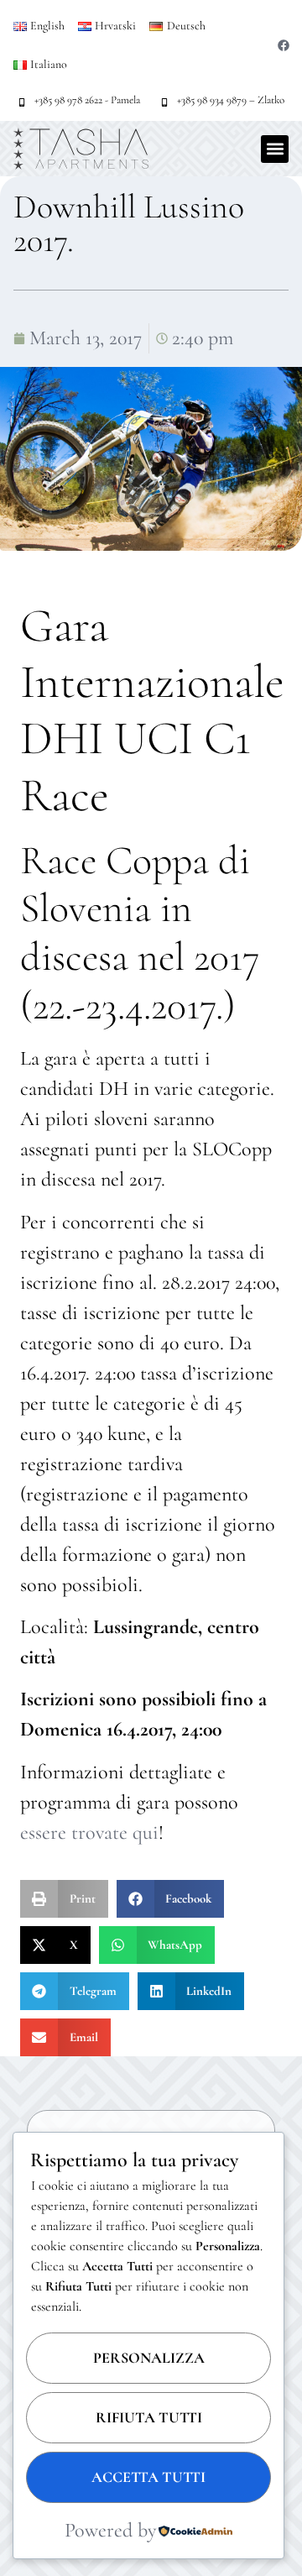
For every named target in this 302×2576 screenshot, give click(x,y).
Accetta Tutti (148, 2477)
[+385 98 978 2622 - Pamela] (22, 102)
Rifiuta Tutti (149, 2417)
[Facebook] (284, 45)
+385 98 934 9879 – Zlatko (231, 100)
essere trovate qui (89, 1833)
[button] (275, 149)
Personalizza (149, 2358)
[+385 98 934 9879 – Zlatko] (164, 102)
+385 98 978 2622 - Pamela (87, 100)
